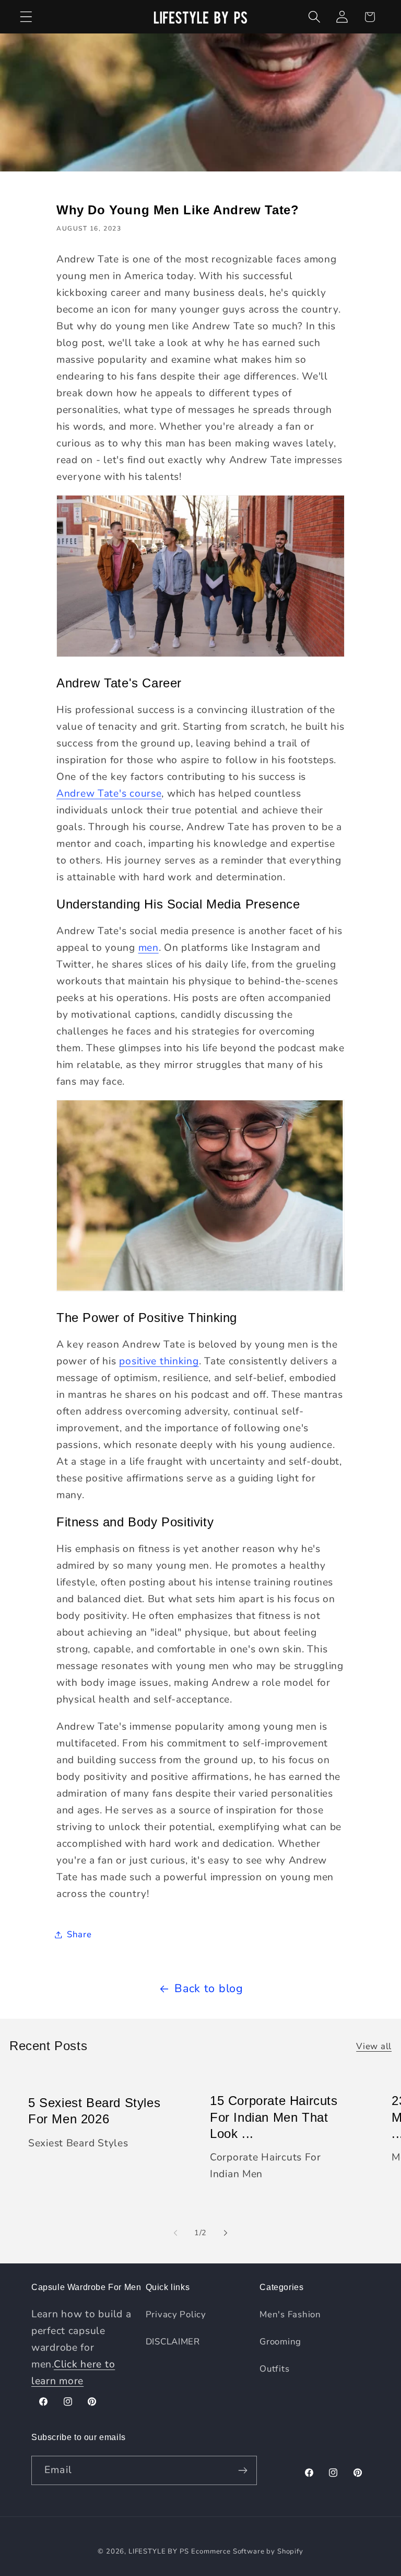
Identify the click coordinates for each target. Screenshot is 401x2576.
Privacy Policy (176, 2314)
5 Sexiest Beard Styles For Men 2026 (94, 2111)
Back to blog (209, 1988)
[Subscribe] (243, 2470)
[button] (26, 17)
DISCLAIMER (173, 2342)
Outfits (274, 2369)
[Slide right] (226, 2233)
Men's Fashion (290, 2314)
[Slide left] (175, 2233)
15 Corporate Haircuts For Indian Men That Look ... (274, 2117)
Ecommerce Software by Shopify (247, 2551)
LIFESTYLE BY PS (159, 2551)
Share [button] (79, 1934)
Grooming (280, 2342)
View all (374, 2046)
